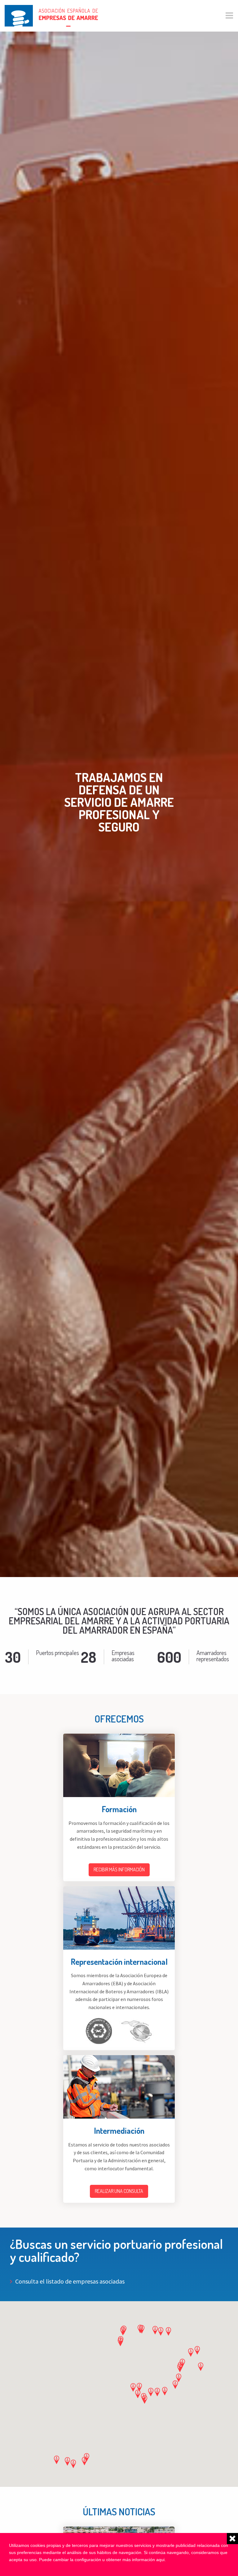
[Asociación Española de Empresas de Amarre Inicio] (51, 15)
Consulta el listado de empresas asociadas (70, 2281)
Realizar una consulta (119, 2191)
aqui (160, 2560)
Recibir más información (119, 1869)
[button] (168, 2331)
